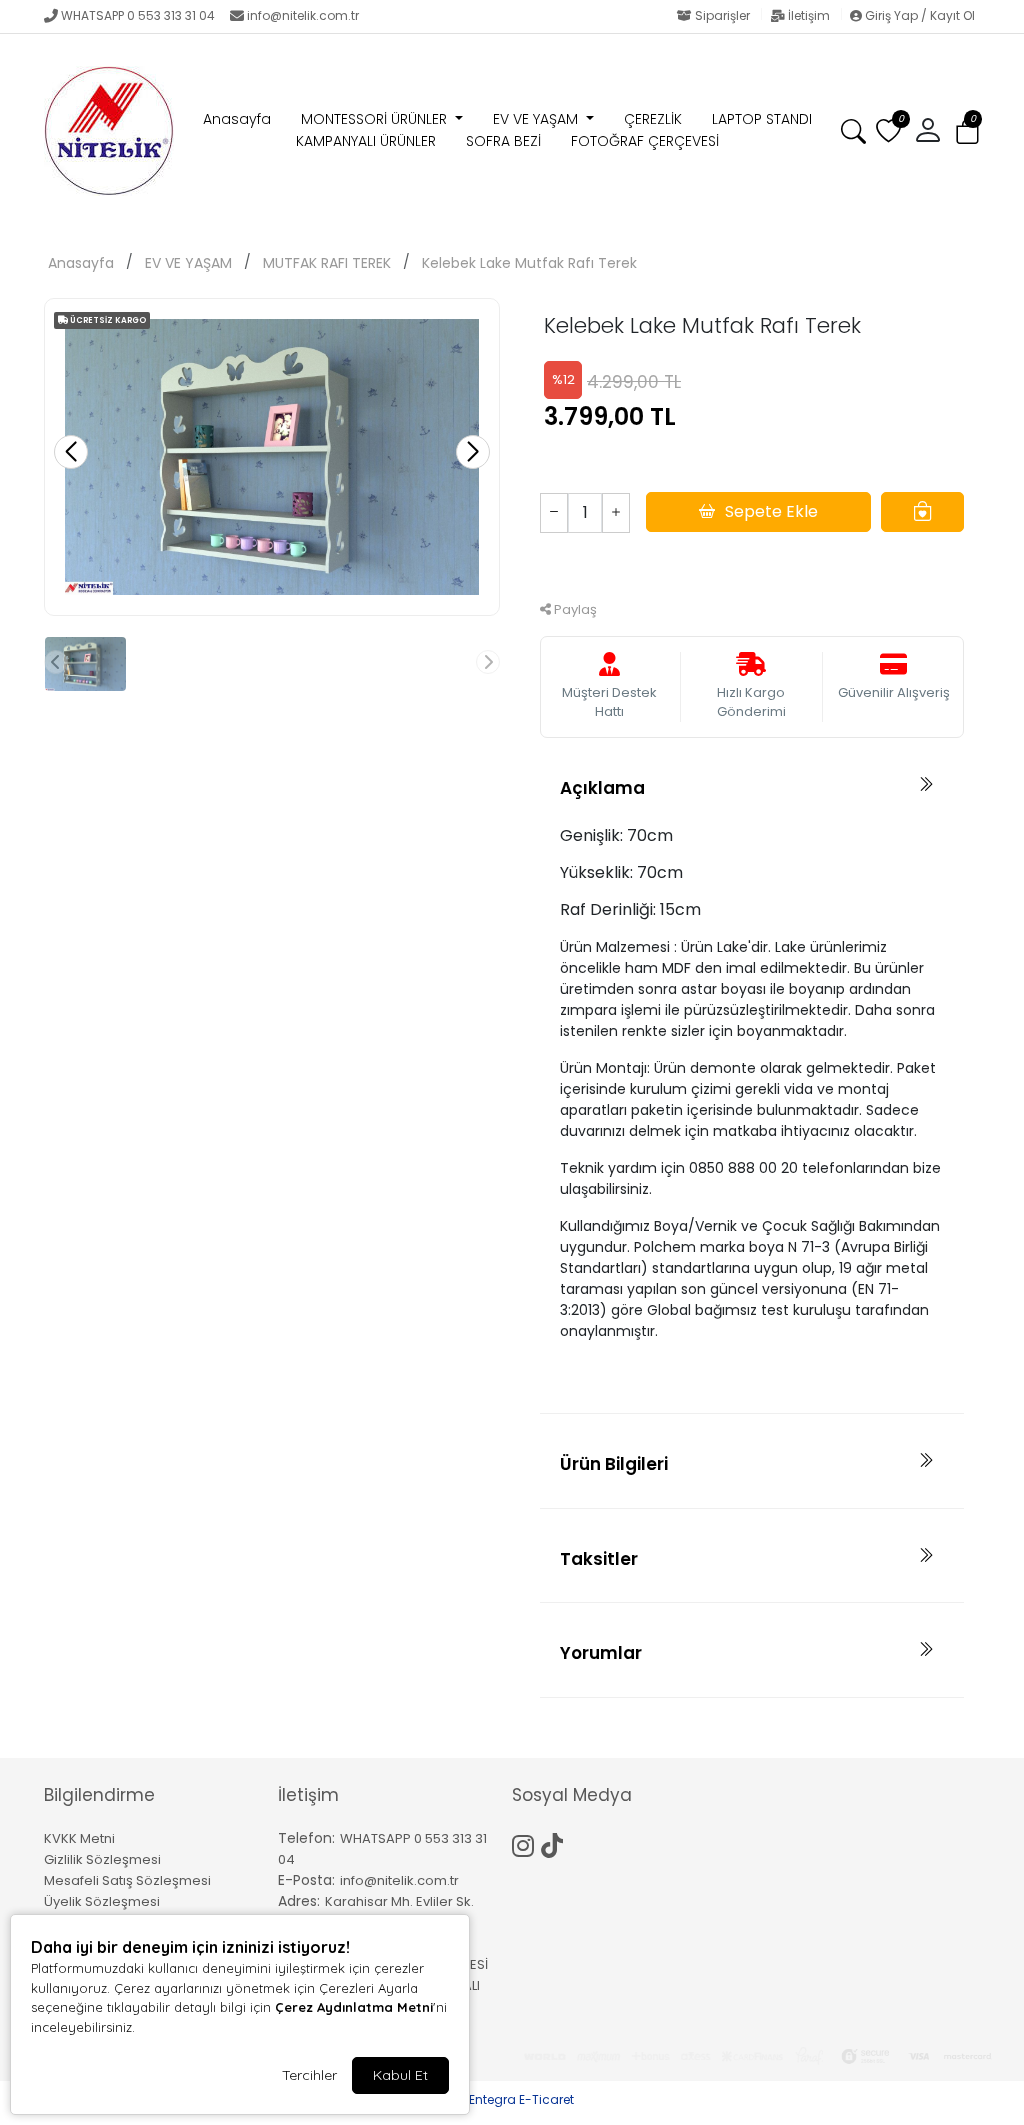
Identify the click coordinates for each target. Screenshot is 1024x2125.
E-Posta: (306, 1880)
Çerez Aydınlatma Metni (354, 2007)
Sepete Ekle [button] (771, 511)
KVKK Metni (79, 1838)
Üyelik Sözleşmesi (102, 1901)
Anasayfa (237, 119)
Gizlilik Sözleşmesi (102, 1859)
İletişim (809, 15)
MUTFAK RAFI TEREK (327, 263)
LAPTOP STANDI (762, 119)
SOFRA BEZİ (503, 141)
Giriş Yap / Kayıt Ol (918, 15)
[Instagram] (526, 1843)
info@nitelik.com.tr (303, 15)
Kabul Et (400, 2075)
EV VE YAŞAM (537, 119)
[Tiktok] (555, 1843)
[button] (967, 131)
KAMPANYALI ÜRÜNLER (366, 141)
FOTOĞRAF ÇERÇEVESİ (645, 141)
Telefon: (306, 1838)
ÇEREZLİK (653, 119)
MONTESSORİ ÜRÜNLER (376, 119)
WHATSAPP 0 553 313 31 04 (138, 15)
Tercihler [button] (309, 2075)
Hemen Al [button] (752, 564)
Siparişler (722, 15)
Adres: (299, 1901)
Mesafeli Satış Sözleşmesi (127, 1880)
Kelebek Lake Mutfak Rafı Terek (529, 263)
